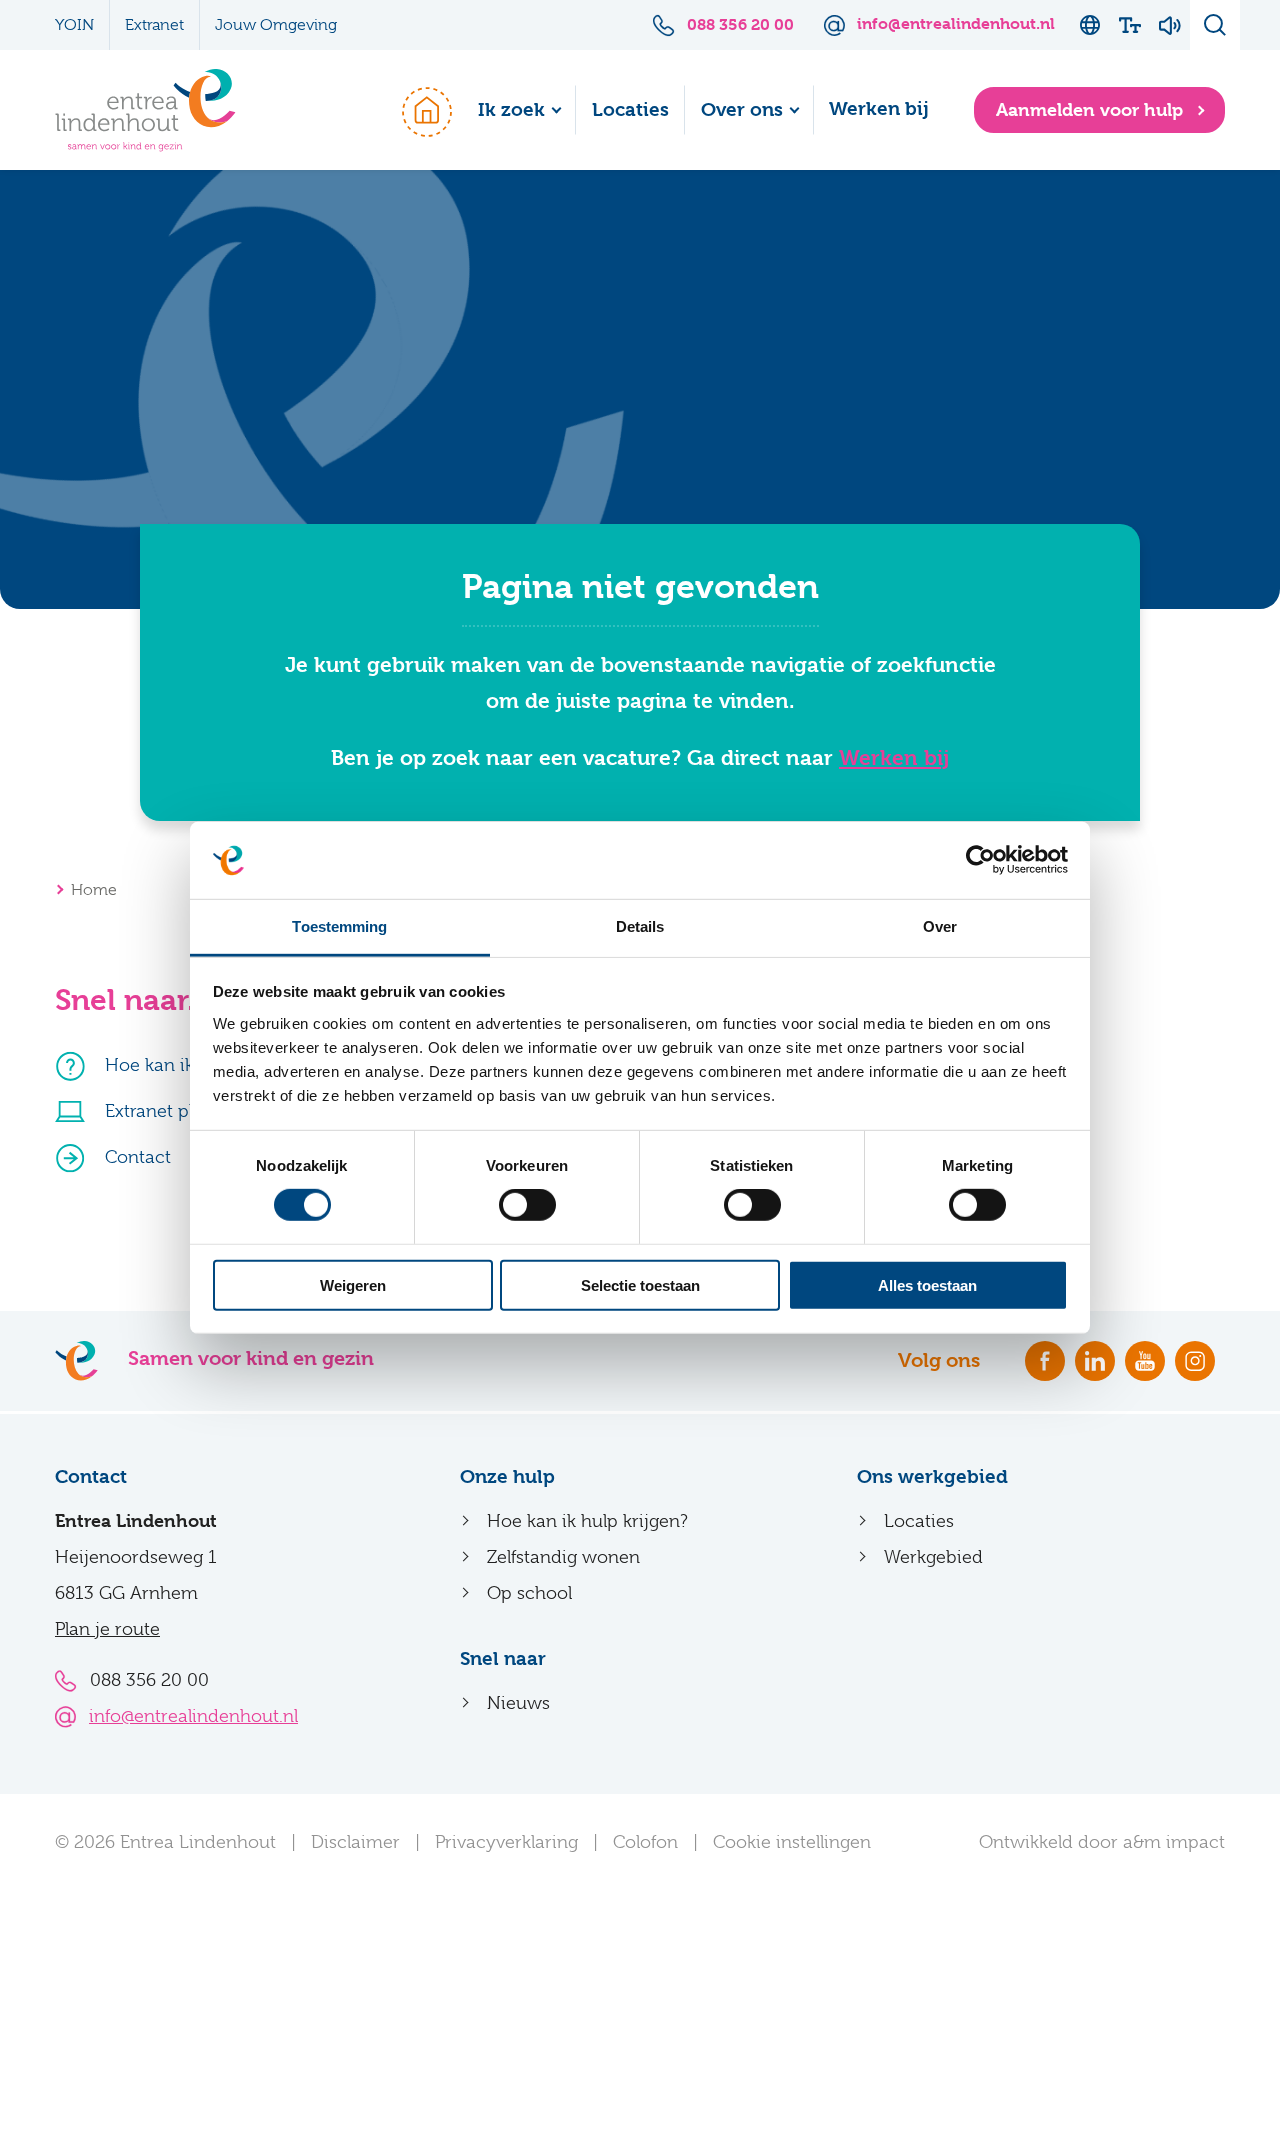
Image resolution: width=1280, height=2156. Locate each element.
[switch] (527, 1205)
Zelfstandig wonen (563, 1557)
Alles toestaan (927, 1284)
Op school (529, 1593)
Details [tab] (640, 926)
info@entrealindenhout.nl (193, 1716)
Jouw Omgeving (276, 25)
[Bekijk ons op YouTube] (1145, 1361)
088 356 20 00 (149, 1680)
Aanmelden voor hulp (1092, 109)
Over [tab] (940, 926)
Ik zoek (511, 110)
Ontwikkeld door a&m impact (1102, 1842)
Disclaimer (355, 1842)
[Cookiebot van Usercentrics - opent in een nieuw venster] (980, 860)
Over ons (742, 110)
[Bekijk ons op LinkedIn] (1095, 1361)
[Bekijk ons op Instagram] (1195, 1361)
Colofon (645, 1842)
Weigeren (353, 1284)
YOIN (74, 25)
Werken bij (879, 109)
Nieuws (518, 1703)
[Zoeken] (1215, 25)
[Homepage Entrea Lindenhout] (145, 110)
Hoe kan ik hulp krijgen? (587, 1521)
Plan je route (107, 1629)
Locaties (630, 110)
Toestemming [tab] (339, 926)
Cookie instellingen (792, 1842)
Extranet (154, 25)
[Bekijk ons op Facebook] (1045, 1361)
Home (417, 110)
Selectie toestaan (640, 1284)
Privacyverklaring (506, 1842)
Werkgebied (933, 1557)
